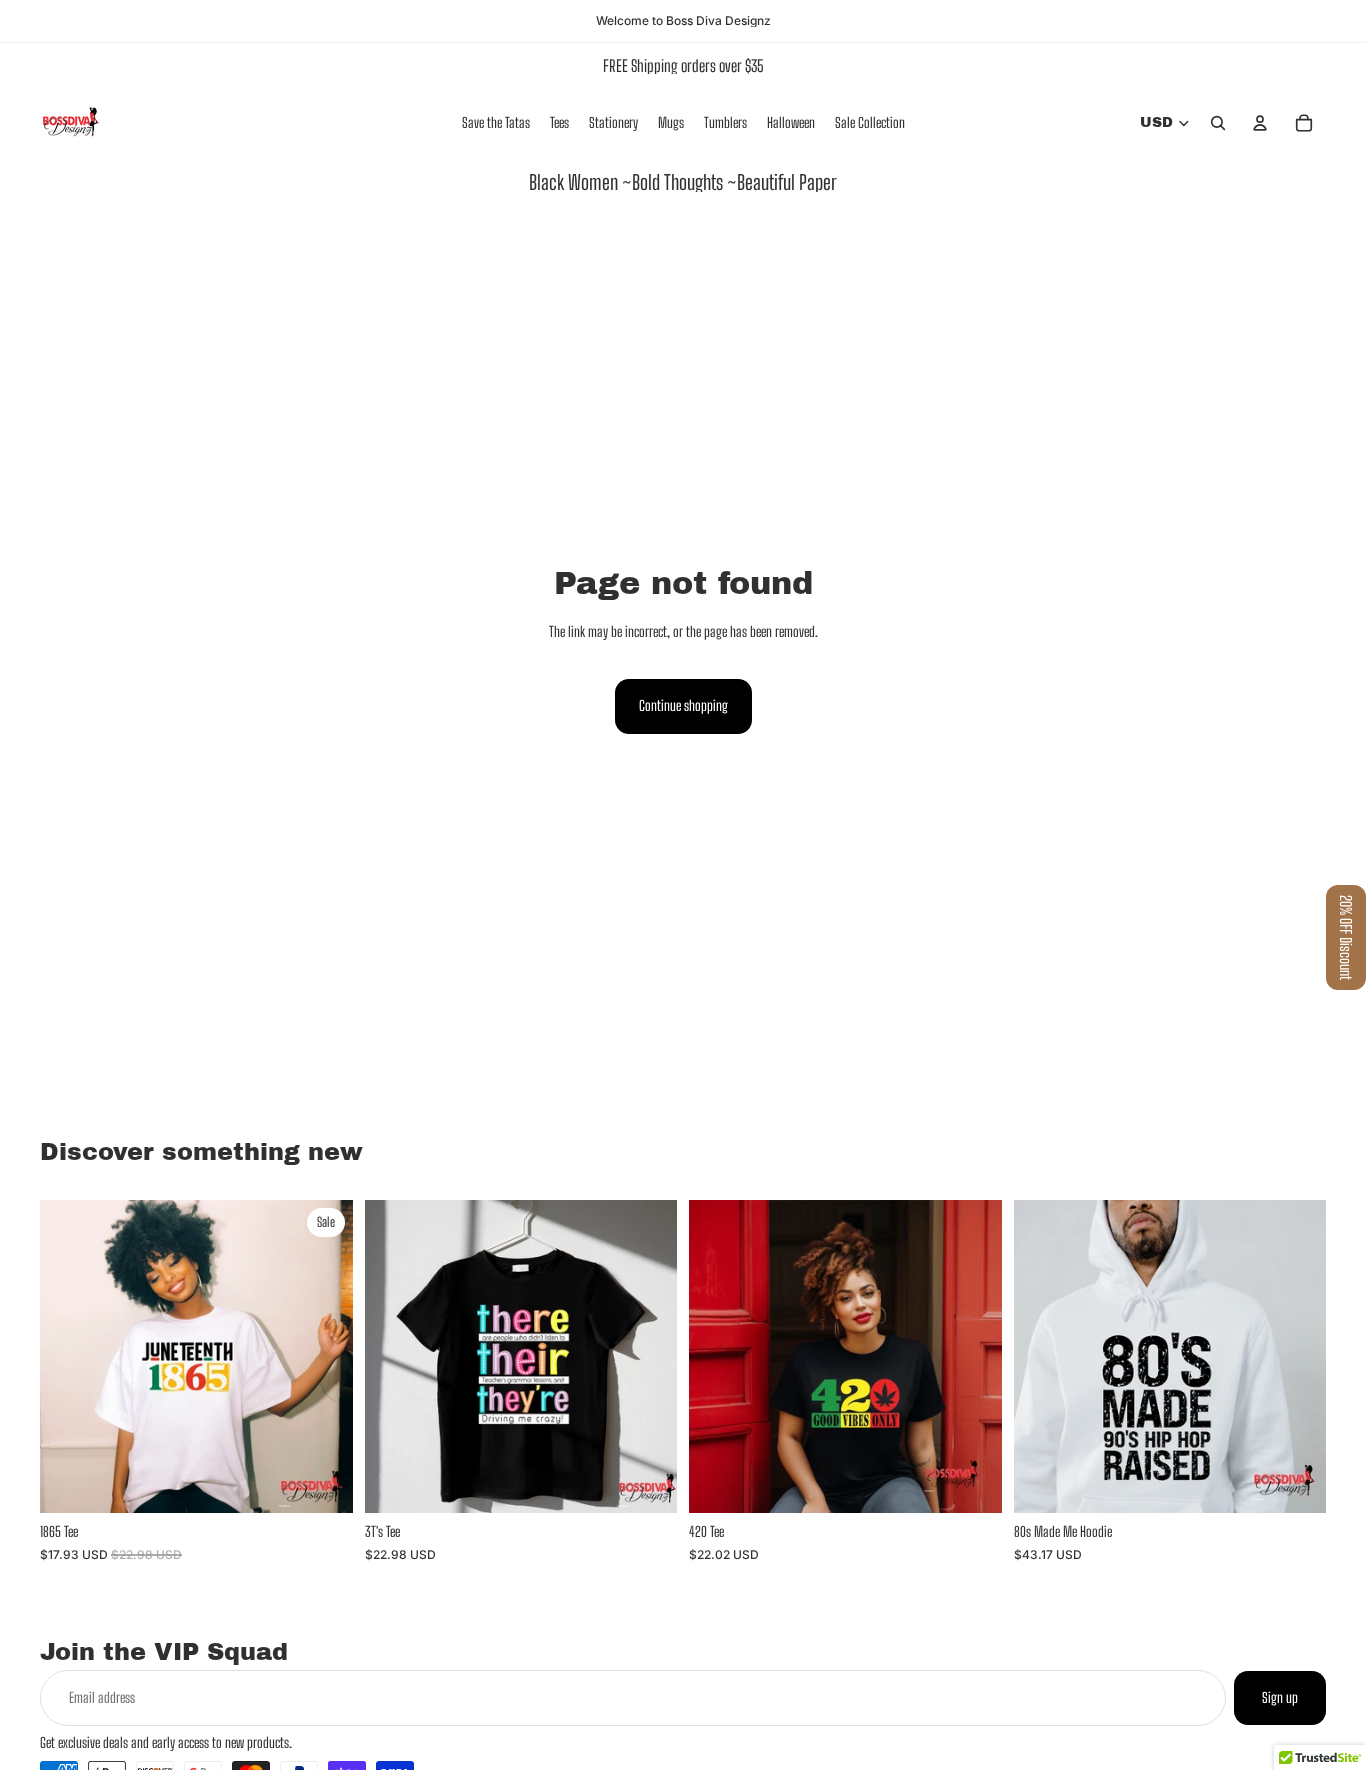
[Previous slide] (719, 1357)
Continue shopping (683, 705)
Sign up (1280, 1697)
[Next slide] (972, 1357)
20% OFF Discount (1346, 937)
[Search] (1218, 123)
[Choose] (322, 1483)
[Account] (1260, 123)
